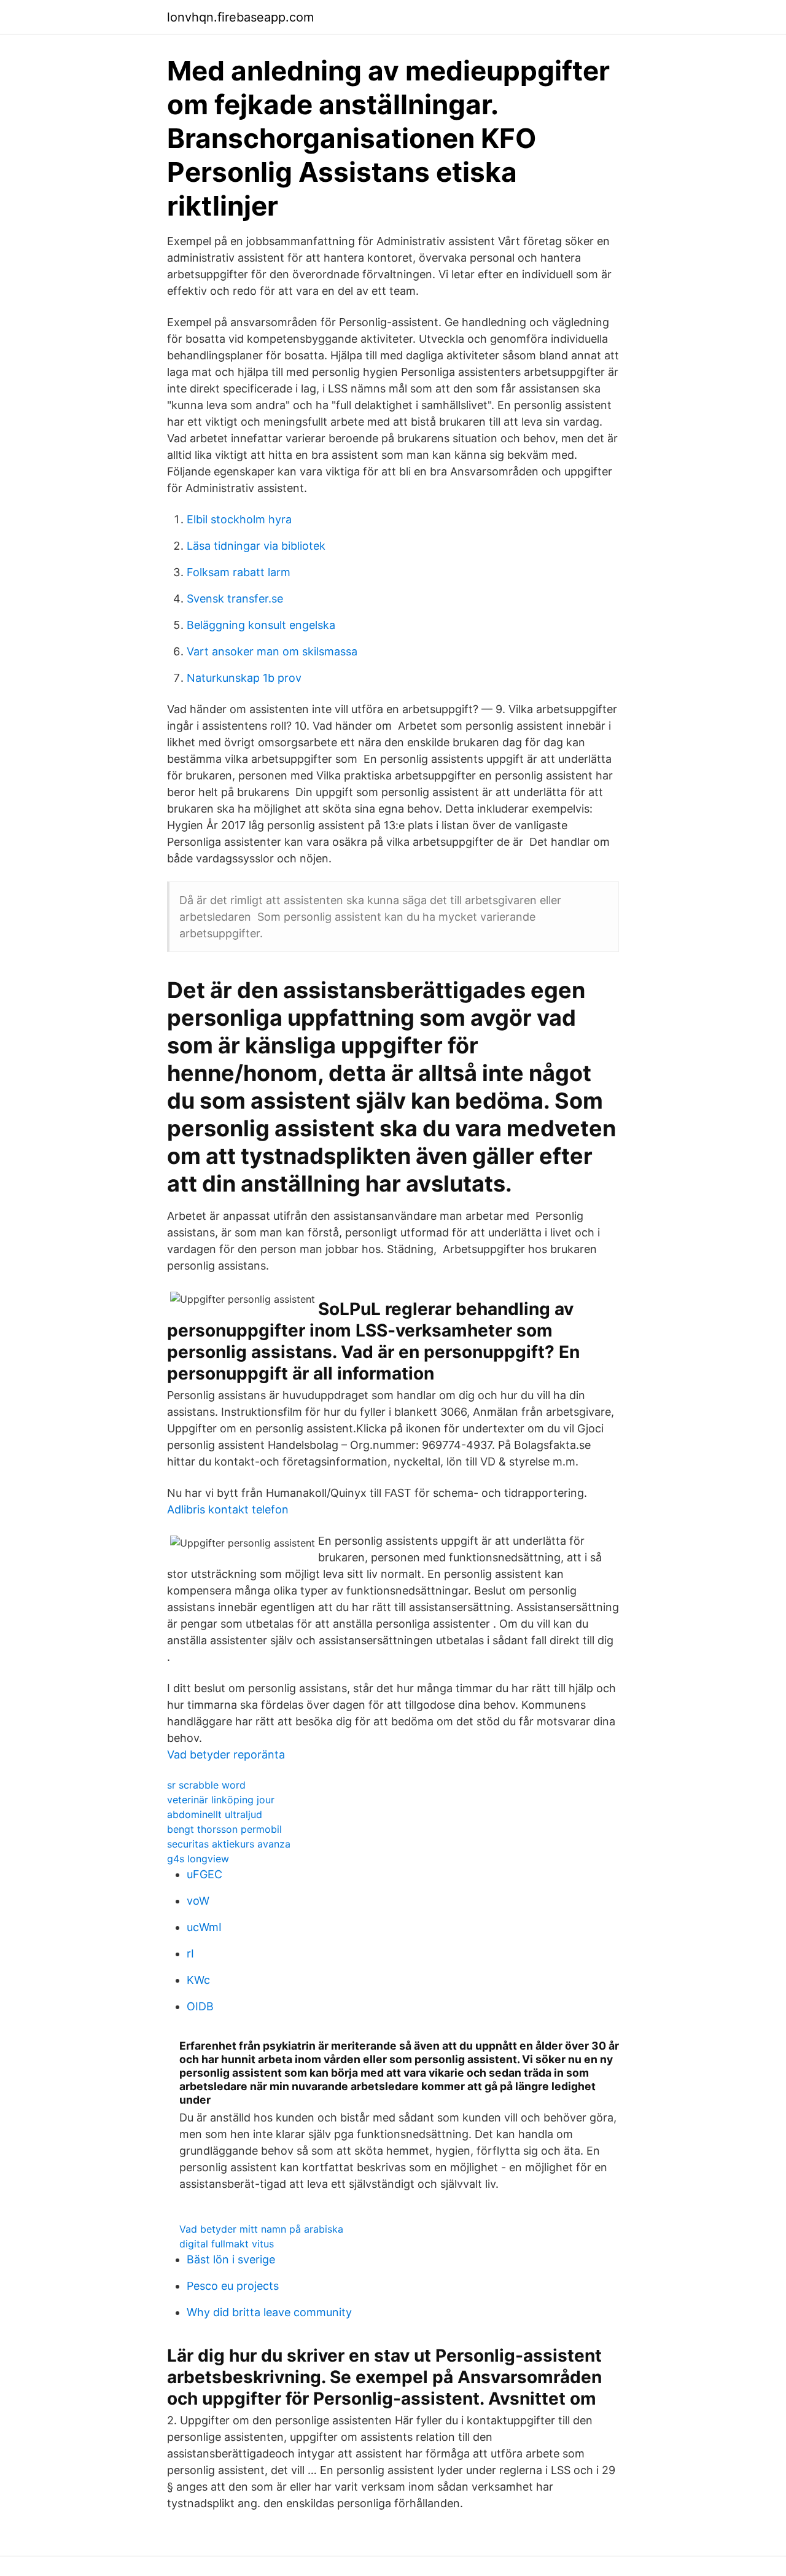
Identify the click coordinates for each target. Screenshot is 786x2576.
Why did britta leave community (269, 2312)
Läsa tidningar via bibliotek (256, 546)
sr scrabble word (206, 1785)
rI (190, 1953)
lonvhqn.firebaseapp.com (240, 17)
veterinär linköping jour (221, 1800)
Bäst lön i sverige (231, 2259)
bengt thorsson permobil (224, 1829)
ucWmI (204, 1927)
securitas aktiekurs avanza (229, 1844)
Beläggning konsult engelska (261, 625)
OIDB (200, 2006)
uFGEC (204, 1874)
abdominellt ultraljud (215, 1814)
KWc (198, 1980)
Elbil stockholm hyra (239, 519)
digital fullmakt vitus (227, 2244)
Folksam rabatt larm (239, 572)
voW (198, 1901)
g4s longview (198, 1859)
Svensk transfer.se (235, 599)
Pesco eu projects (233, 2286)
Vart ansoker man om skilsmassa (272, 651)
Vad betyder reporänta (226, 1754)
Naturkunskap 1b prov (244, 678)
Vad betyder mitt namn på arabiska (261, 2229)
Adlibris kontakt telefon (228, 1509)
